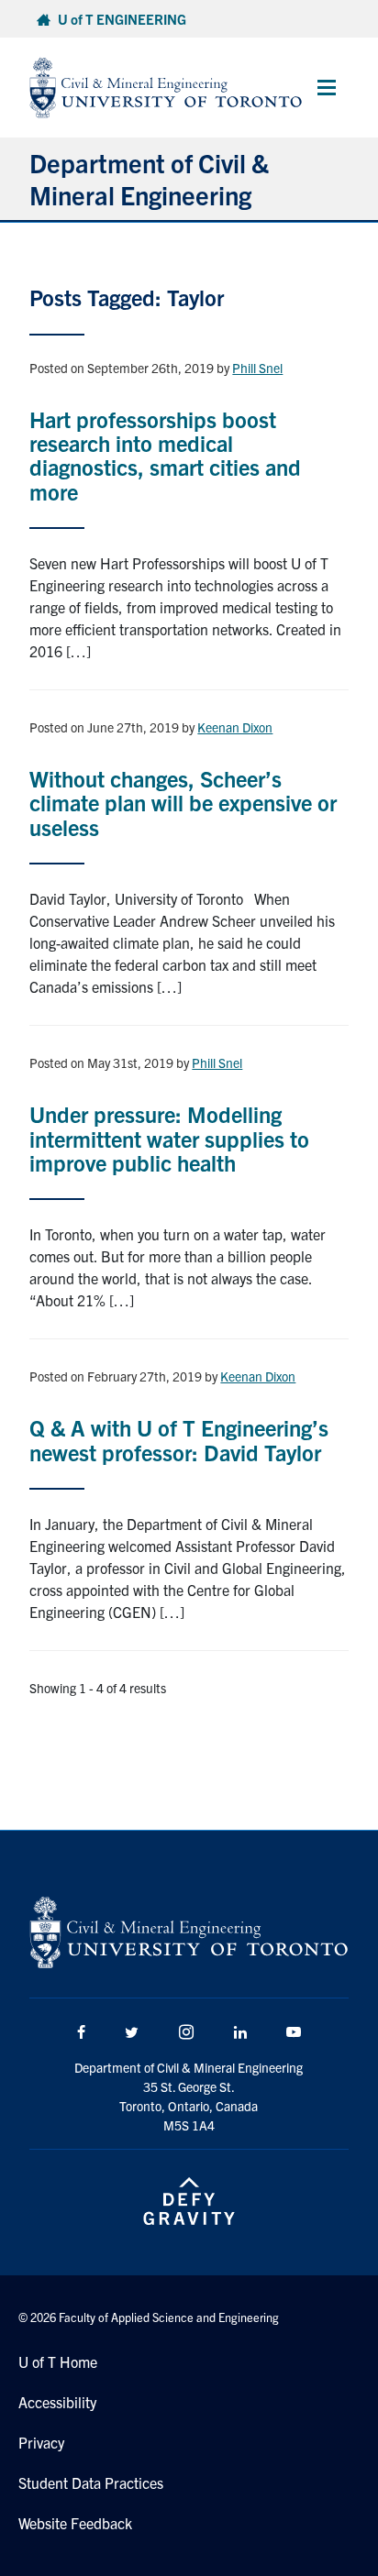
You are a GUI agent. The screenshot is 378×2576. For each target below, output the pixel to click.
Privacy (41, 2442)
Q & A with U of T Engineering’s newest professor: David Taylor (179, 1439)
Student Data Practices (91, 2482)
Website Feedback (75, 2523)
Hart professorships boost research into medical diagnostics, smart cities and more (165, 455)
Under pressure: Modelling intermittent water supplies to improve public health (169, 1138)
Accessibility (57, 2402)
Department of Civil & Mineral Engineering (149, 178)
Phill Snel (257, 368)
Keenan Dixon (235, 727)
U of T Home (58, 2361)
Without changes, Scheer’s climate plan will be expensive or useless (183, 803)
